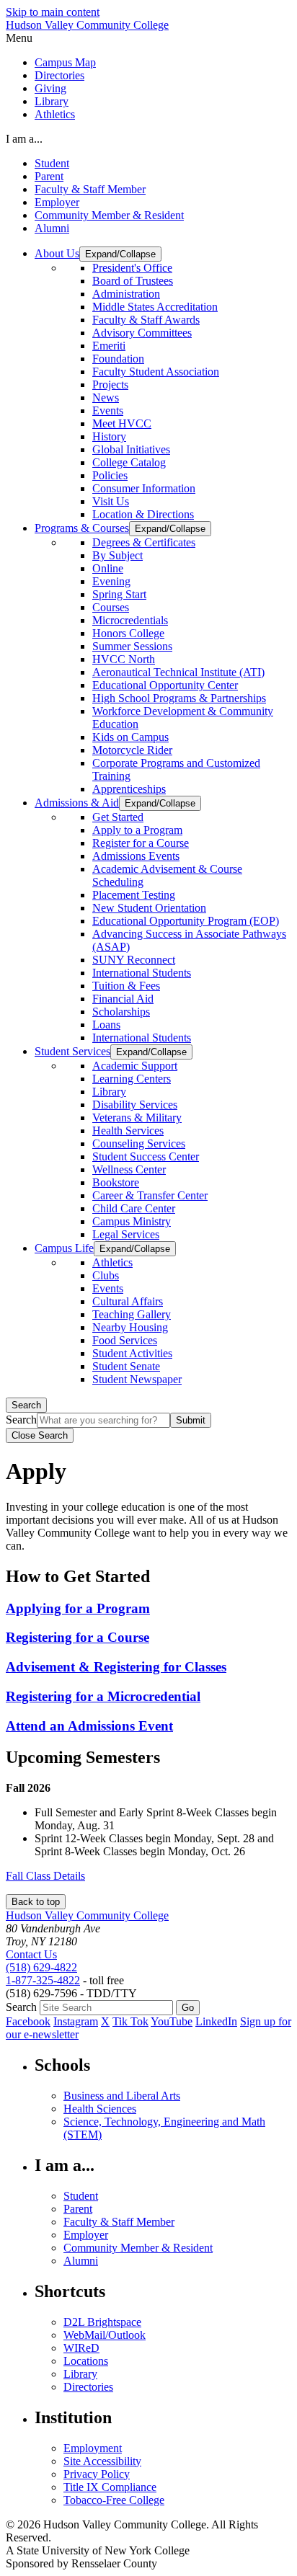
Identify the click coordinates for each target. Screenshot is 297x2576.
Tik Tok (130, 2021)
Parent (49, 176)
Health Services (128, 1131)
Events (108, 410)
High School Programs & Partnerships (179, 698)
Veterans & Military (137, 1118)
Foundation (118, 359)
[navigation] (148, 38)
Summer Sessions (132, 646)
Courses (111, 607)
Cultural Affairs (128, 1301)
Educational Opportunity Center (165, 685)
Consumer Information (144, 488)
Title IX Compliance (110, 2487)
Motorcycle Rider (132, 750)
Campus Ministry (132, 1221)
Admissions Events (136, 856)
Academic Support (135, 1066)
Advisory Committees (142, 333)
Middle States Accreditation (155, 307)
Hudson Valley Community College (87, 25)
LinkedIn (216, 2021)
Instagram (76, 2021)
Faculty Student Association (156, 372)
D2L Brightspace (102, 2322)
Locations (86, 2361)
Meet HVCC (122, 423)
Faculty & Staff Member (90, 189)
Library (52, 101)
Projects (110, 385)
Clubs (106, 1275)
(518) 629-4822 (41, 1967)
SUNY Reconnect (134, 960)
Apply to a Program (137, 830)
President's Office (132, 268)
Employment (93, 2448)
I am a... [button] (24, 139)
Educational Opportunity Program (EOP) (186, 921)
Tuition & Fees (126, 986)
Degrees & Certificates (144, 542)
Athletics (55, 114)
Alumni (52, 228)
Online (108, 568)
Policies (110, 475)
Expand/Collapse (120, 254)
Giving (50, 88)
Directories (59, 75)
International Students (142, 973)
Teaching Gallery (132, 1314)
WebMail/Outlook (105, 2335)
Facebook (28, 2021)
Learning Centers (132, 1079)
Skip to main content (53, 12)
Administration (126, 294)
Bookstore (116, 1182)
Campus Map (65, 62)
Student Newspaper (137, 1379)
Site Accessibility (102, 2461)
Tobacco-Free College (114, 2500)
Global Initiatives (131, 449)
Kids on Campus (130, 737)
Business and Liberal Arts (122, 2096)
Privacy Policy (97, 2474)
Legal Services (126, 1234)
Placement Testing (134, 895)
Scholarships (121, 1012)
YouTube (172, 2021)
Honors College (128, 633)
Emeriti (109, 346)
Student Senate (126, 1366)
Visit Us (111, 501)
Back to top (36, 1902)
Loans (106, 1025)
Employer (57, 202)
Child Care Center (134, 1208)
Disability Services (135, 1105)
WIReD (81, 2348)
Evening (111, 581)
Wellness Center (129, 1169)
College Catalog (129, 462)
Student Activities (132, 1353)
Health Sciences (100, 2109)
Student (52, 163)
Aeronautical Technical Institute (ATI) (178, 672)
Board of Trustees (133, 281)
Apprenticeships (129, 789)
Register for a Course (141, 843)
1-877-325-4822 (43, 1980)
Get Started (118, 817)
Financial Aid (123, 999)
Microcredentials (130, 620)
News (106, 397)
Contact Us (31, 1954)
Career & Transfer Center (150, 1195)
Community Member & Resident (109, 215)
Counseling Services (139, 1143)
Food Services (125, 1340)
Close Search (40, 1435)
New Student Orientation (149, 908)
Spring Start (119, 594)
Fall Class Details (45, 1876)
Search (26, 1405)
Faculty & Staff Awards (146, 320)
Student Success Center (146, 1156)
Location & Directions (143, 514)
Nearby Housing (130, 1327)
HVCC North (124, 659)
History (109, 436)
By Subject (118, 555)
